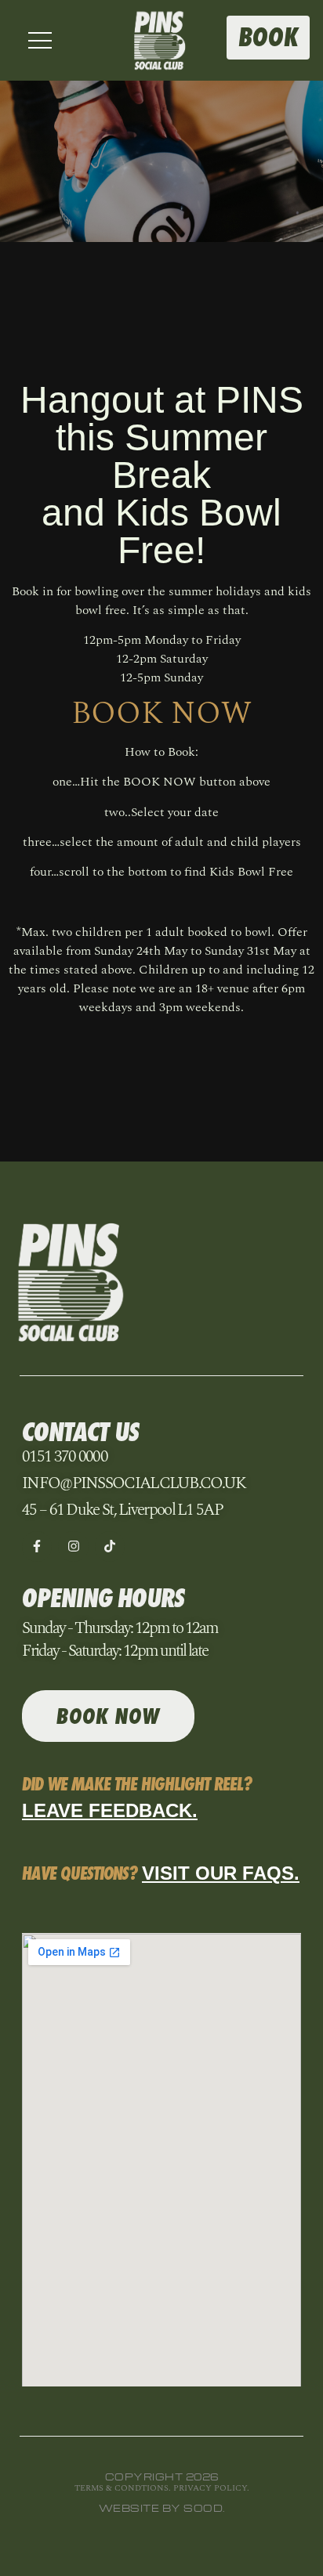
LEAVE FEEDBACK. (110, 1810)
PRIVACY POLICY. (211, 2488)
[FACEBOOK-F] (37, 1546)
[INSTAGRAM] (73, 1546)
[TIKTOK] (110, 1546)
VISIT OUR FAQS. (221, 1873)
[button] (40, 40)
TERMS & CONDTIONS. (124, 2488)
